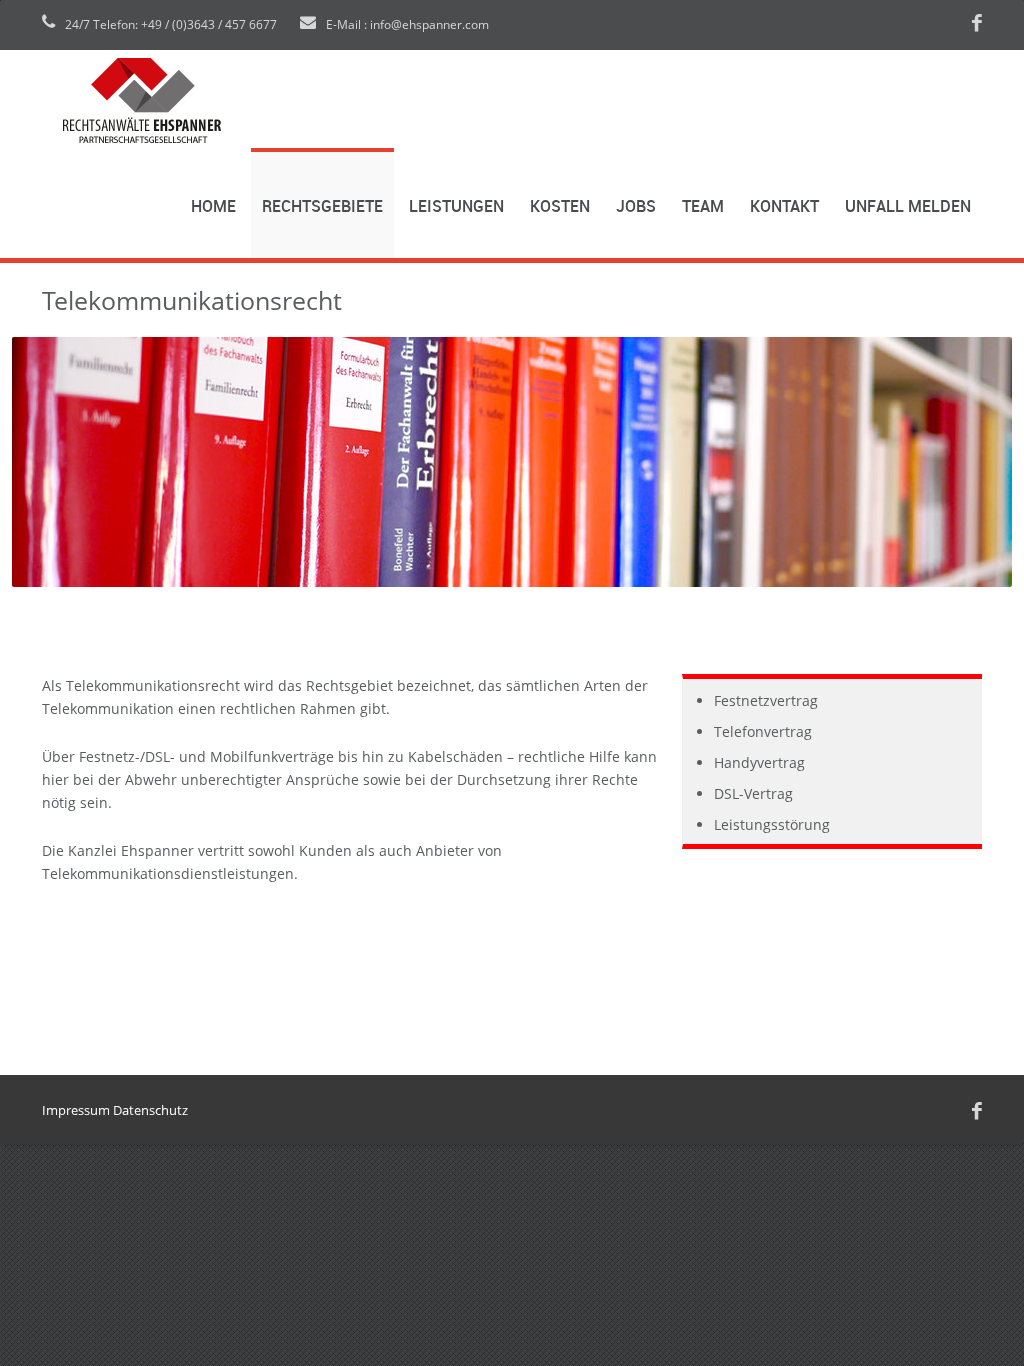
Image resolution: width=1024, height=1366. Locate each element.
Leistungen (456, 207)
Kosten (560, 207)
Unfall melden (908, 207)
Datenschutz (150, 1110)
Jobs (636, 207)
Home (213, 207)
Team (703, 207)
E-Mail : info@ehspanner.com (406, 24)
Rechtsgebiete (322, 207)
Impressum (76, 1110)
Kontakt (784, 207)
